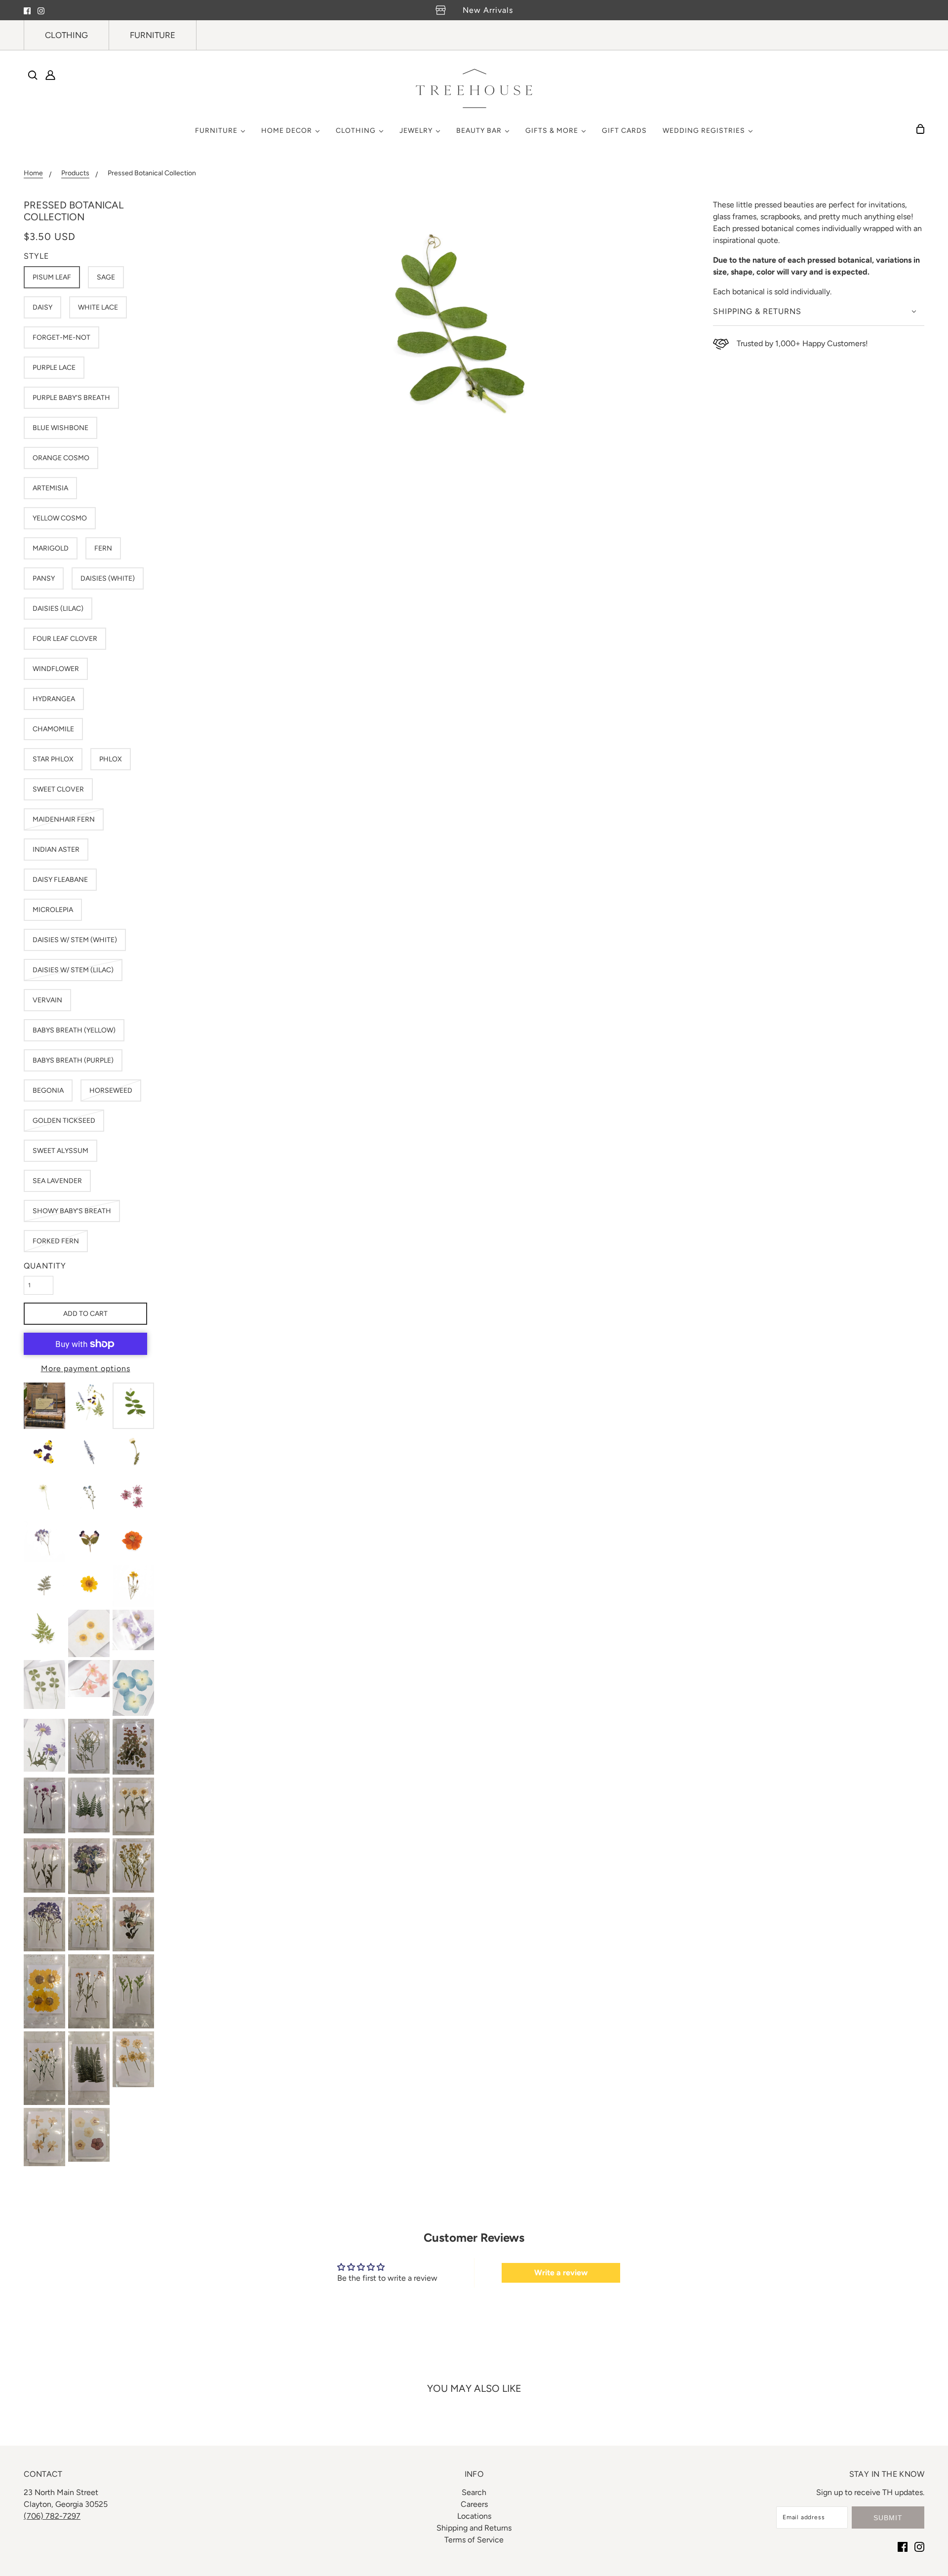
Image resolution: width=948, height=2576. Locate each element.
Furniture (153, 35)
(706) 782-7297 (52, 2516)
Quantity (45, 1266)
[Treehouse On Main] (474, 88)
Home (33, 174)
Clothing (66, 35)
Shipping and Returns (474, 2528)
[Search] (33, 75)
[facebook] (27, 10)
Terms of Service (474, 2540)
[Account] (50, 75)
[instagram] (41, 10)
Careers (474, 2504)
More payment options (86, 1368)
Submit (888, 2518)
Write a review (561, 2273)
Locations (474, 2516)
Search (474, 2492)
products (75, 174)
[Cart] (920, 129)
